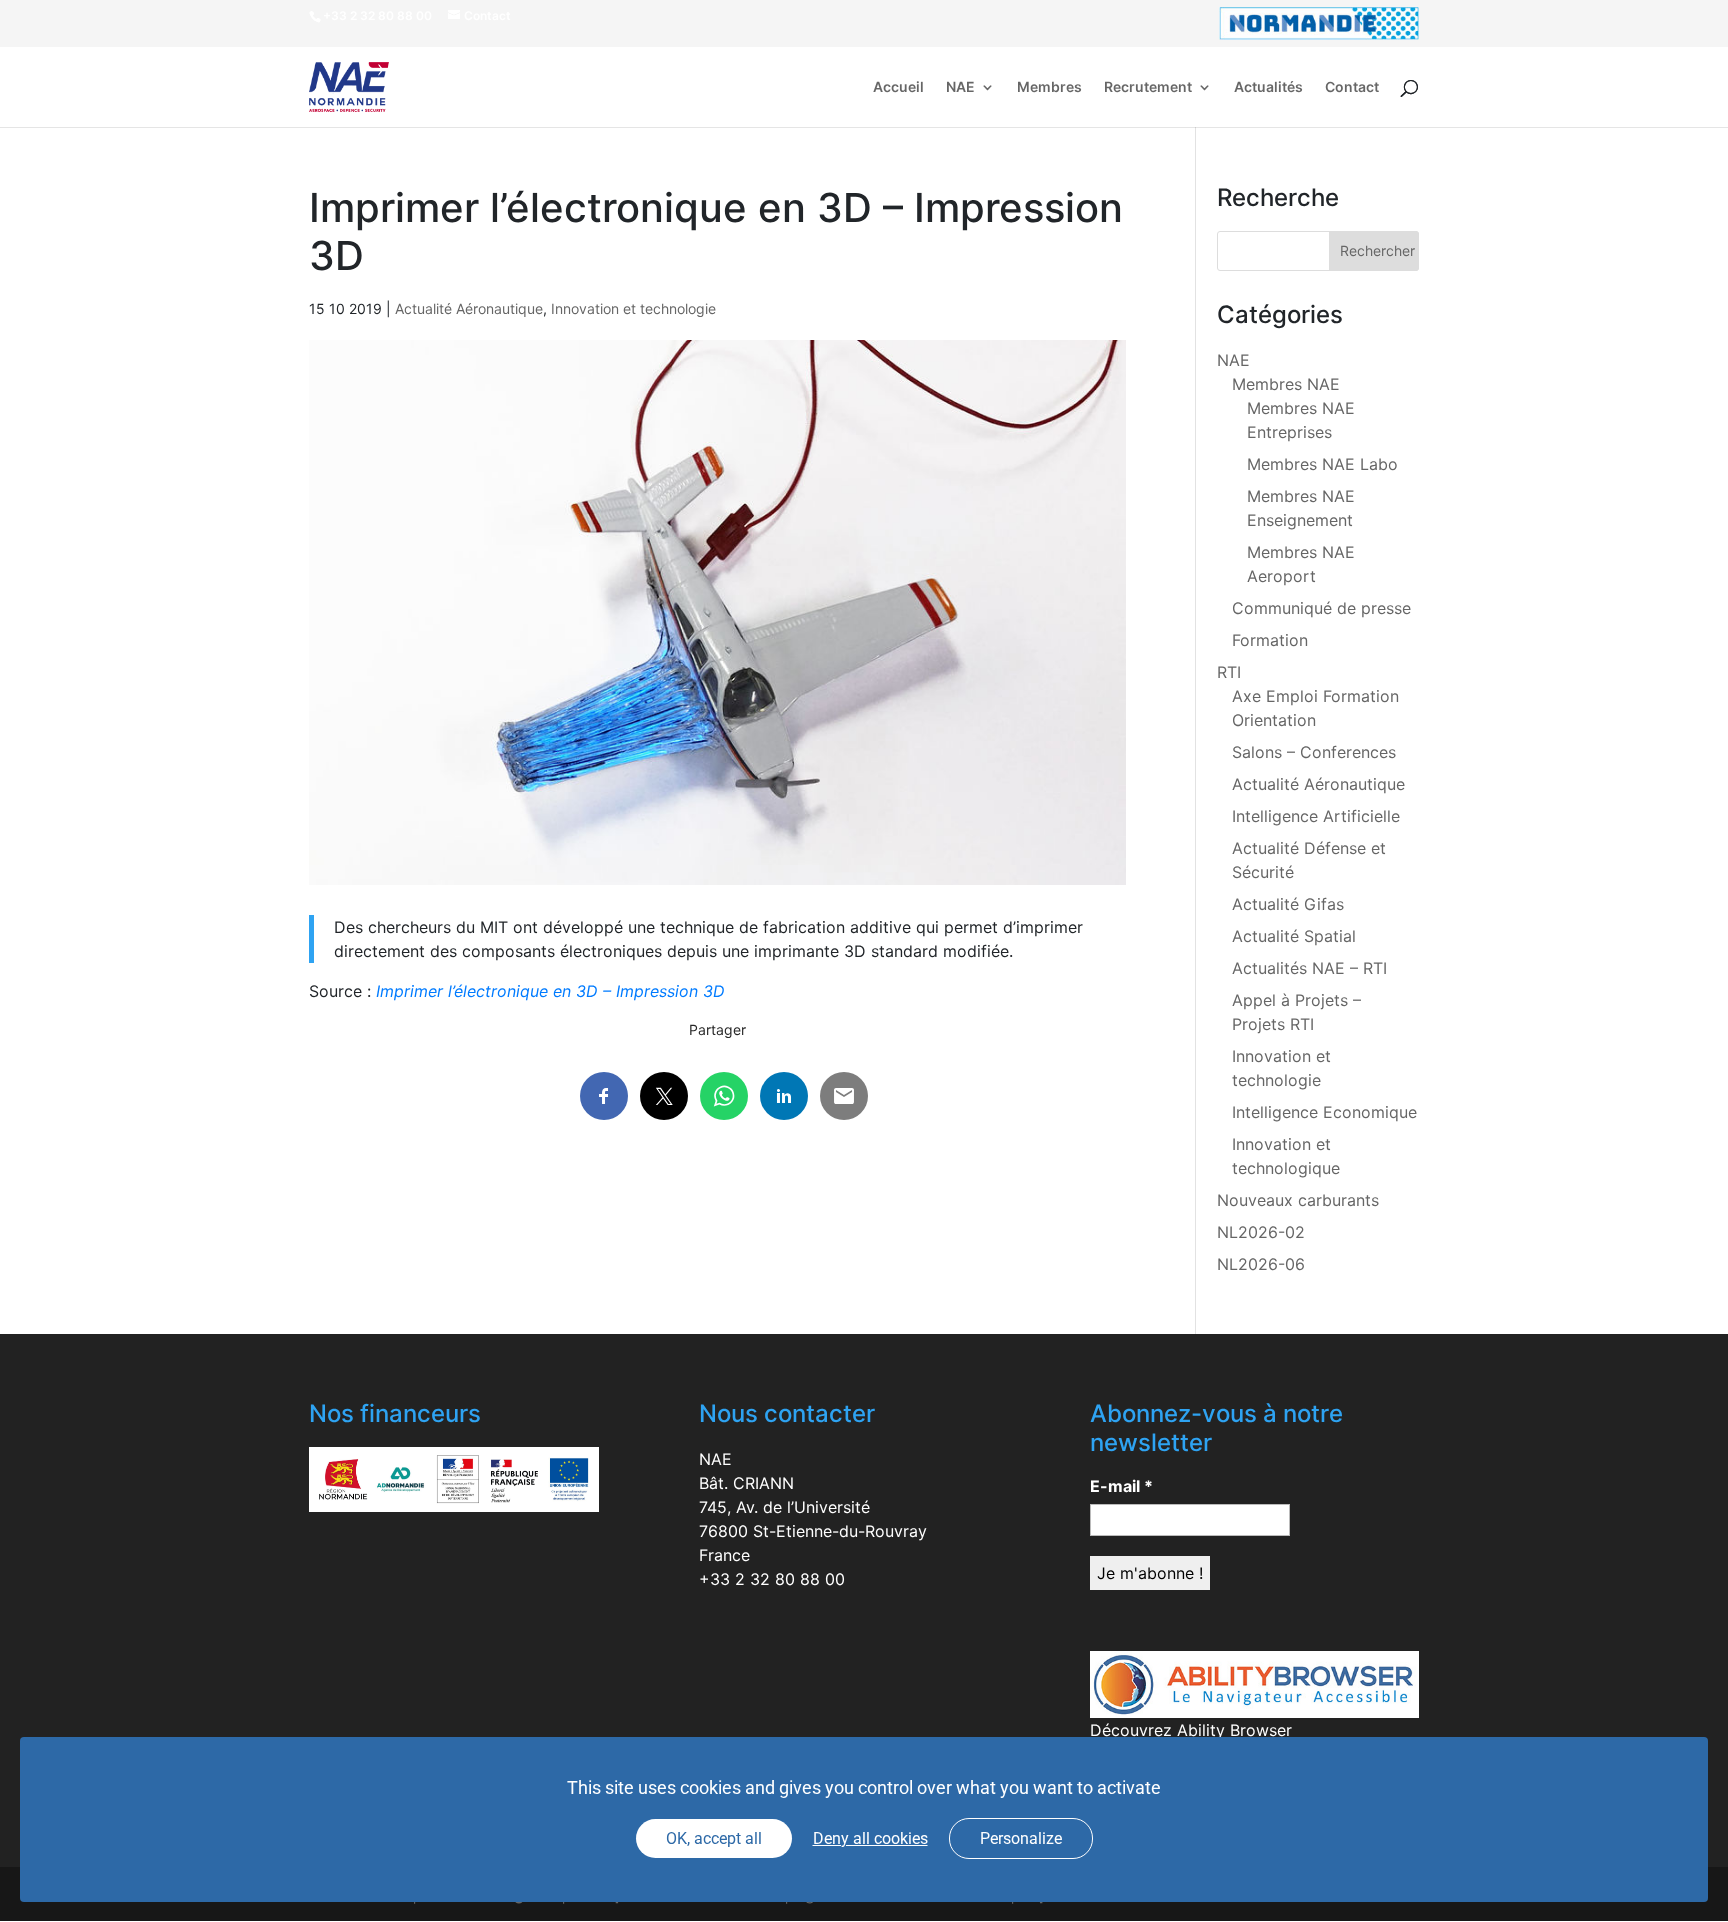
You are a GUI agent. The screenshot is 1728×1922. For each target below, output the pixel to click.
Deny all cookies (870, 1838)
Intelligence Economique (1324, 1112)
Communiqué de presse (1321, 608)
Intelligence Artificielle (1316, 816)
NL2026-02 (1261, 1232)
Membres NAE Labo (1322, 464)
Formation (1270, 640)
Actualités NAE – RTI (1309, 968)
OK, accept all (714, 1838)
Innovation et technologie (633, 308)
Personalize (1021, 1838)
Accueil (898, 87)
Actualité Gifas (1288, 904)
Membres (1049, 87)
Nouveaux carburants (1298, 1200)
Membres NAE (1286, 384)
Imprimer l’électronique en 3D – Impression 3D (550, 991)
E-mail (1121, 1486)
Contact (1352, 87)
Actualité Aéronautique (469, 308)
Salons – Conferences (1314, 752)
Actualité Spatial (1294, 936)
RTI (1229, 672)
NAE (960, 87)
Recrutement (1148, 87)
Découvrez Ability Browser (1191, 1730)
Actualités (1268, 87)
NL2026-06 (1261, 1264)
